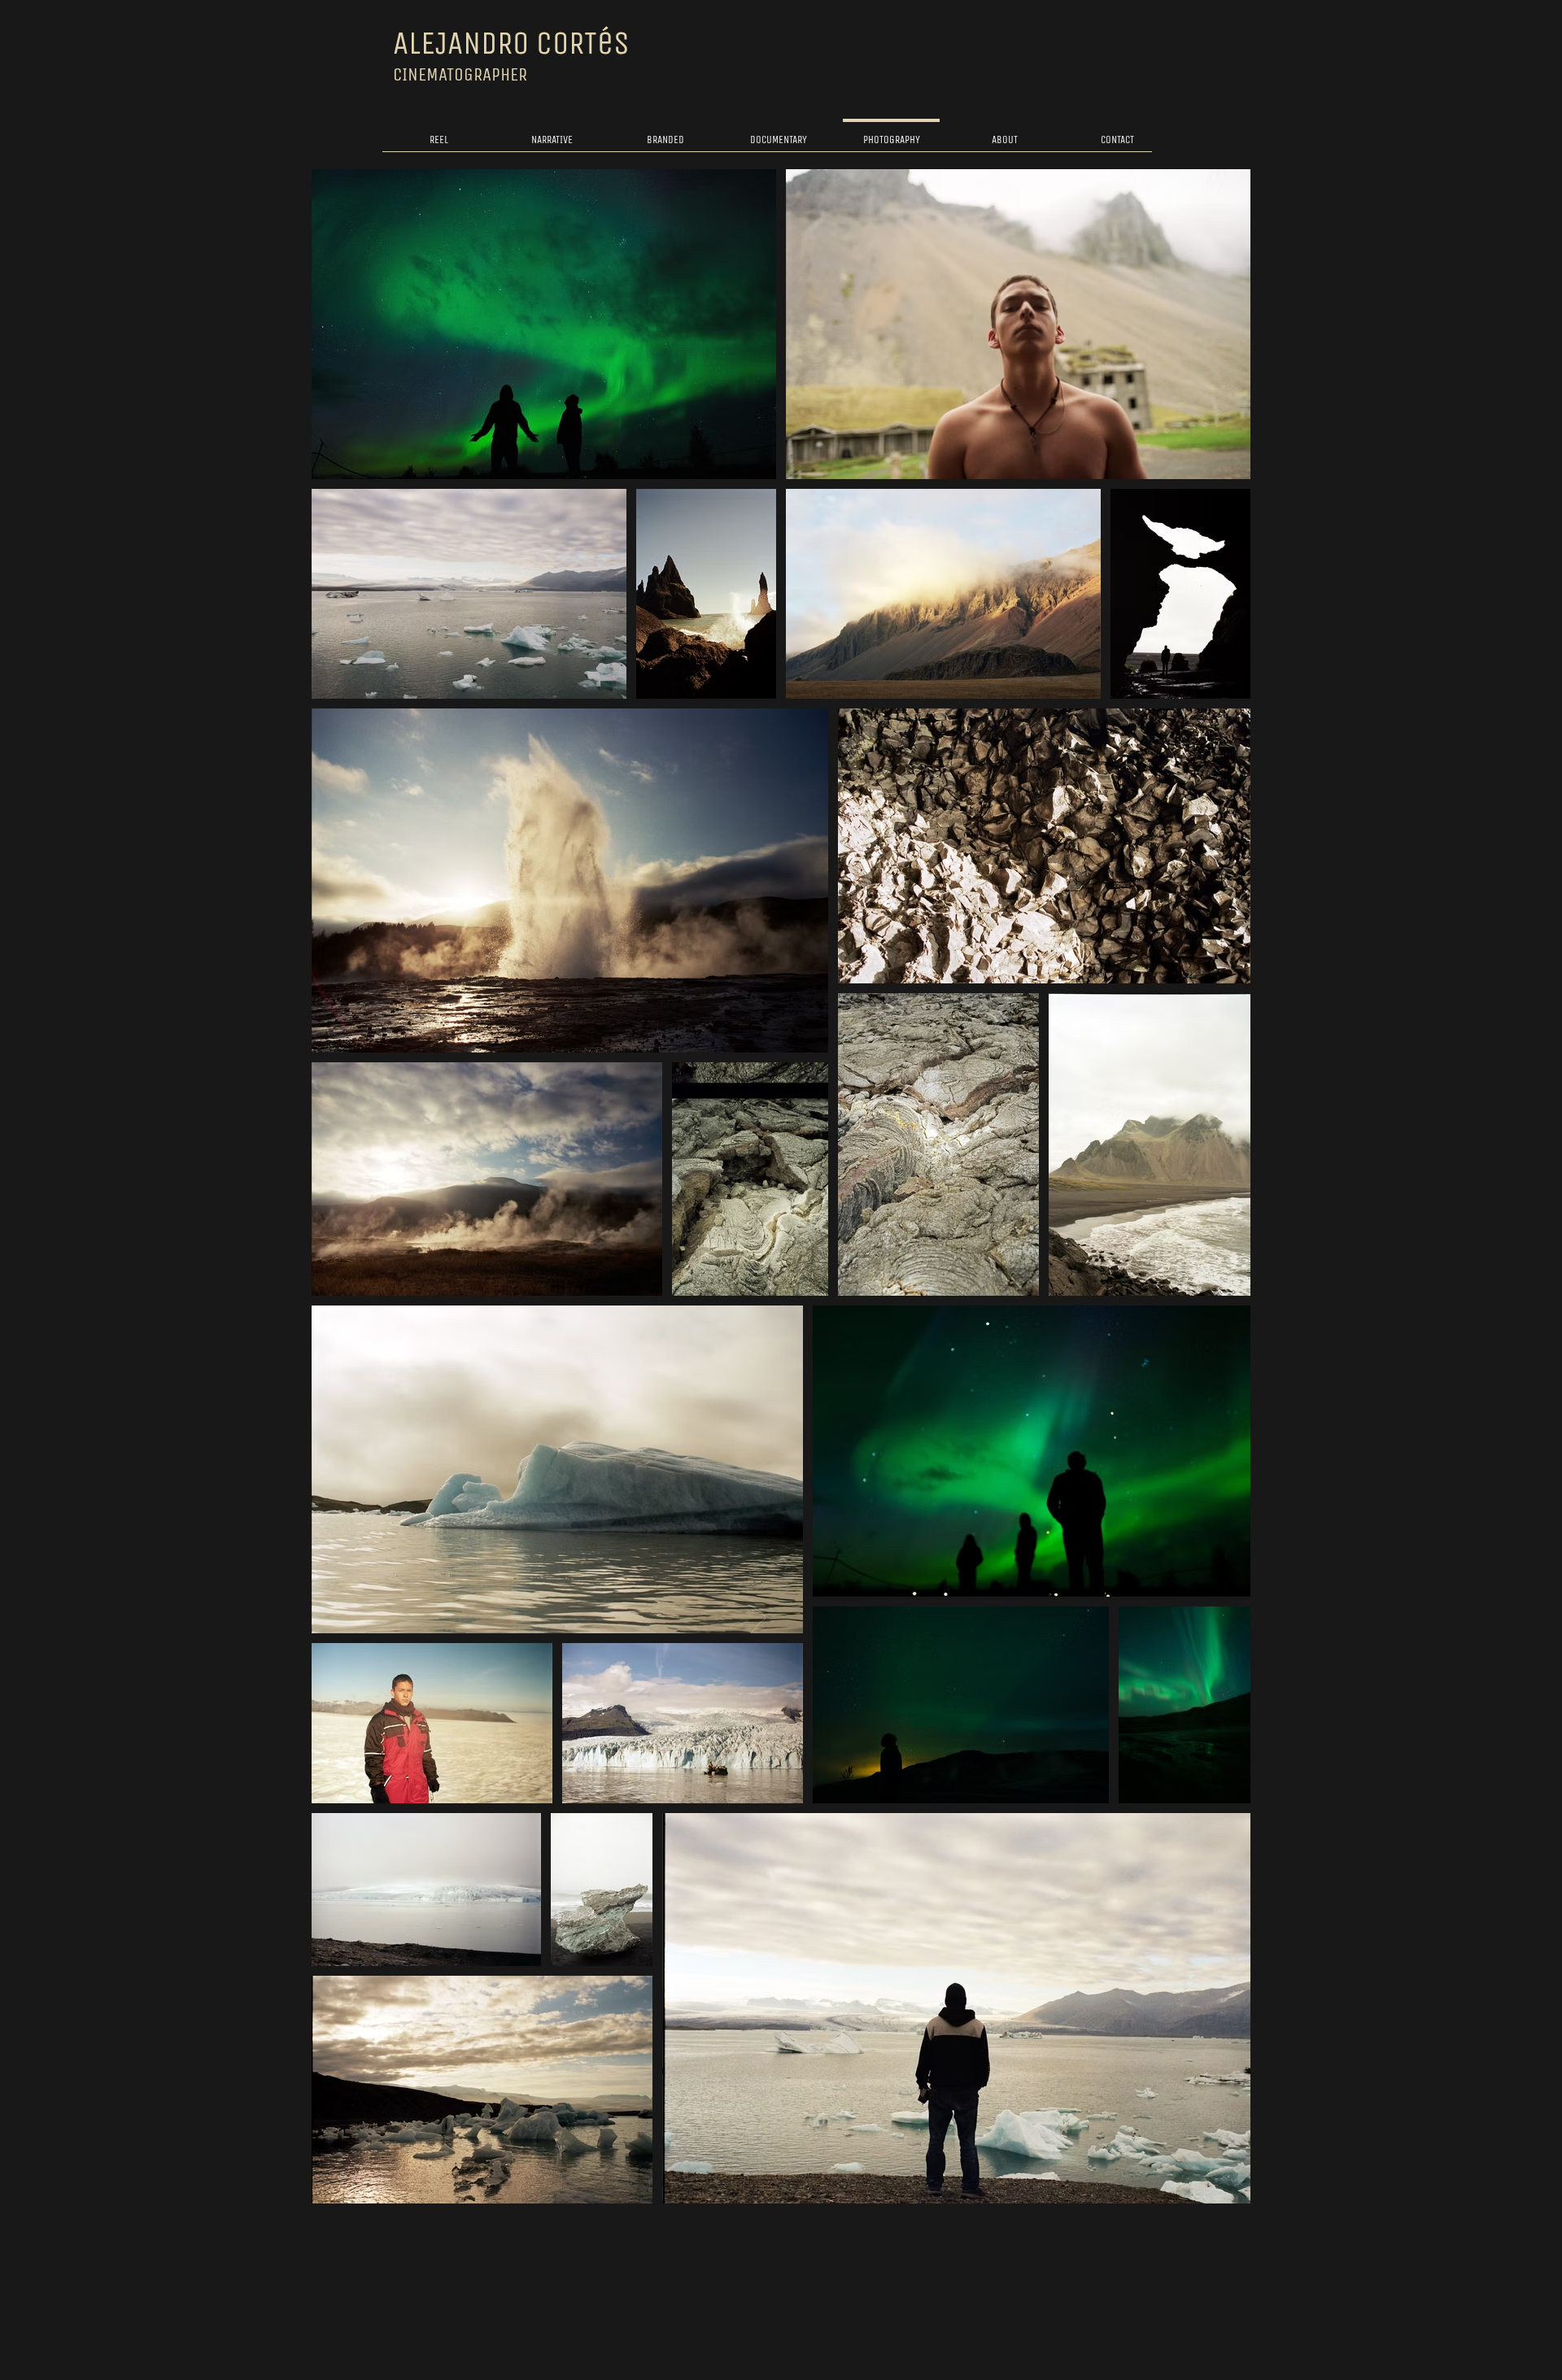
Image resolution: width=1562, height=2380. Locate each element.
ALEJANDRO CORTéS (511, 43)
